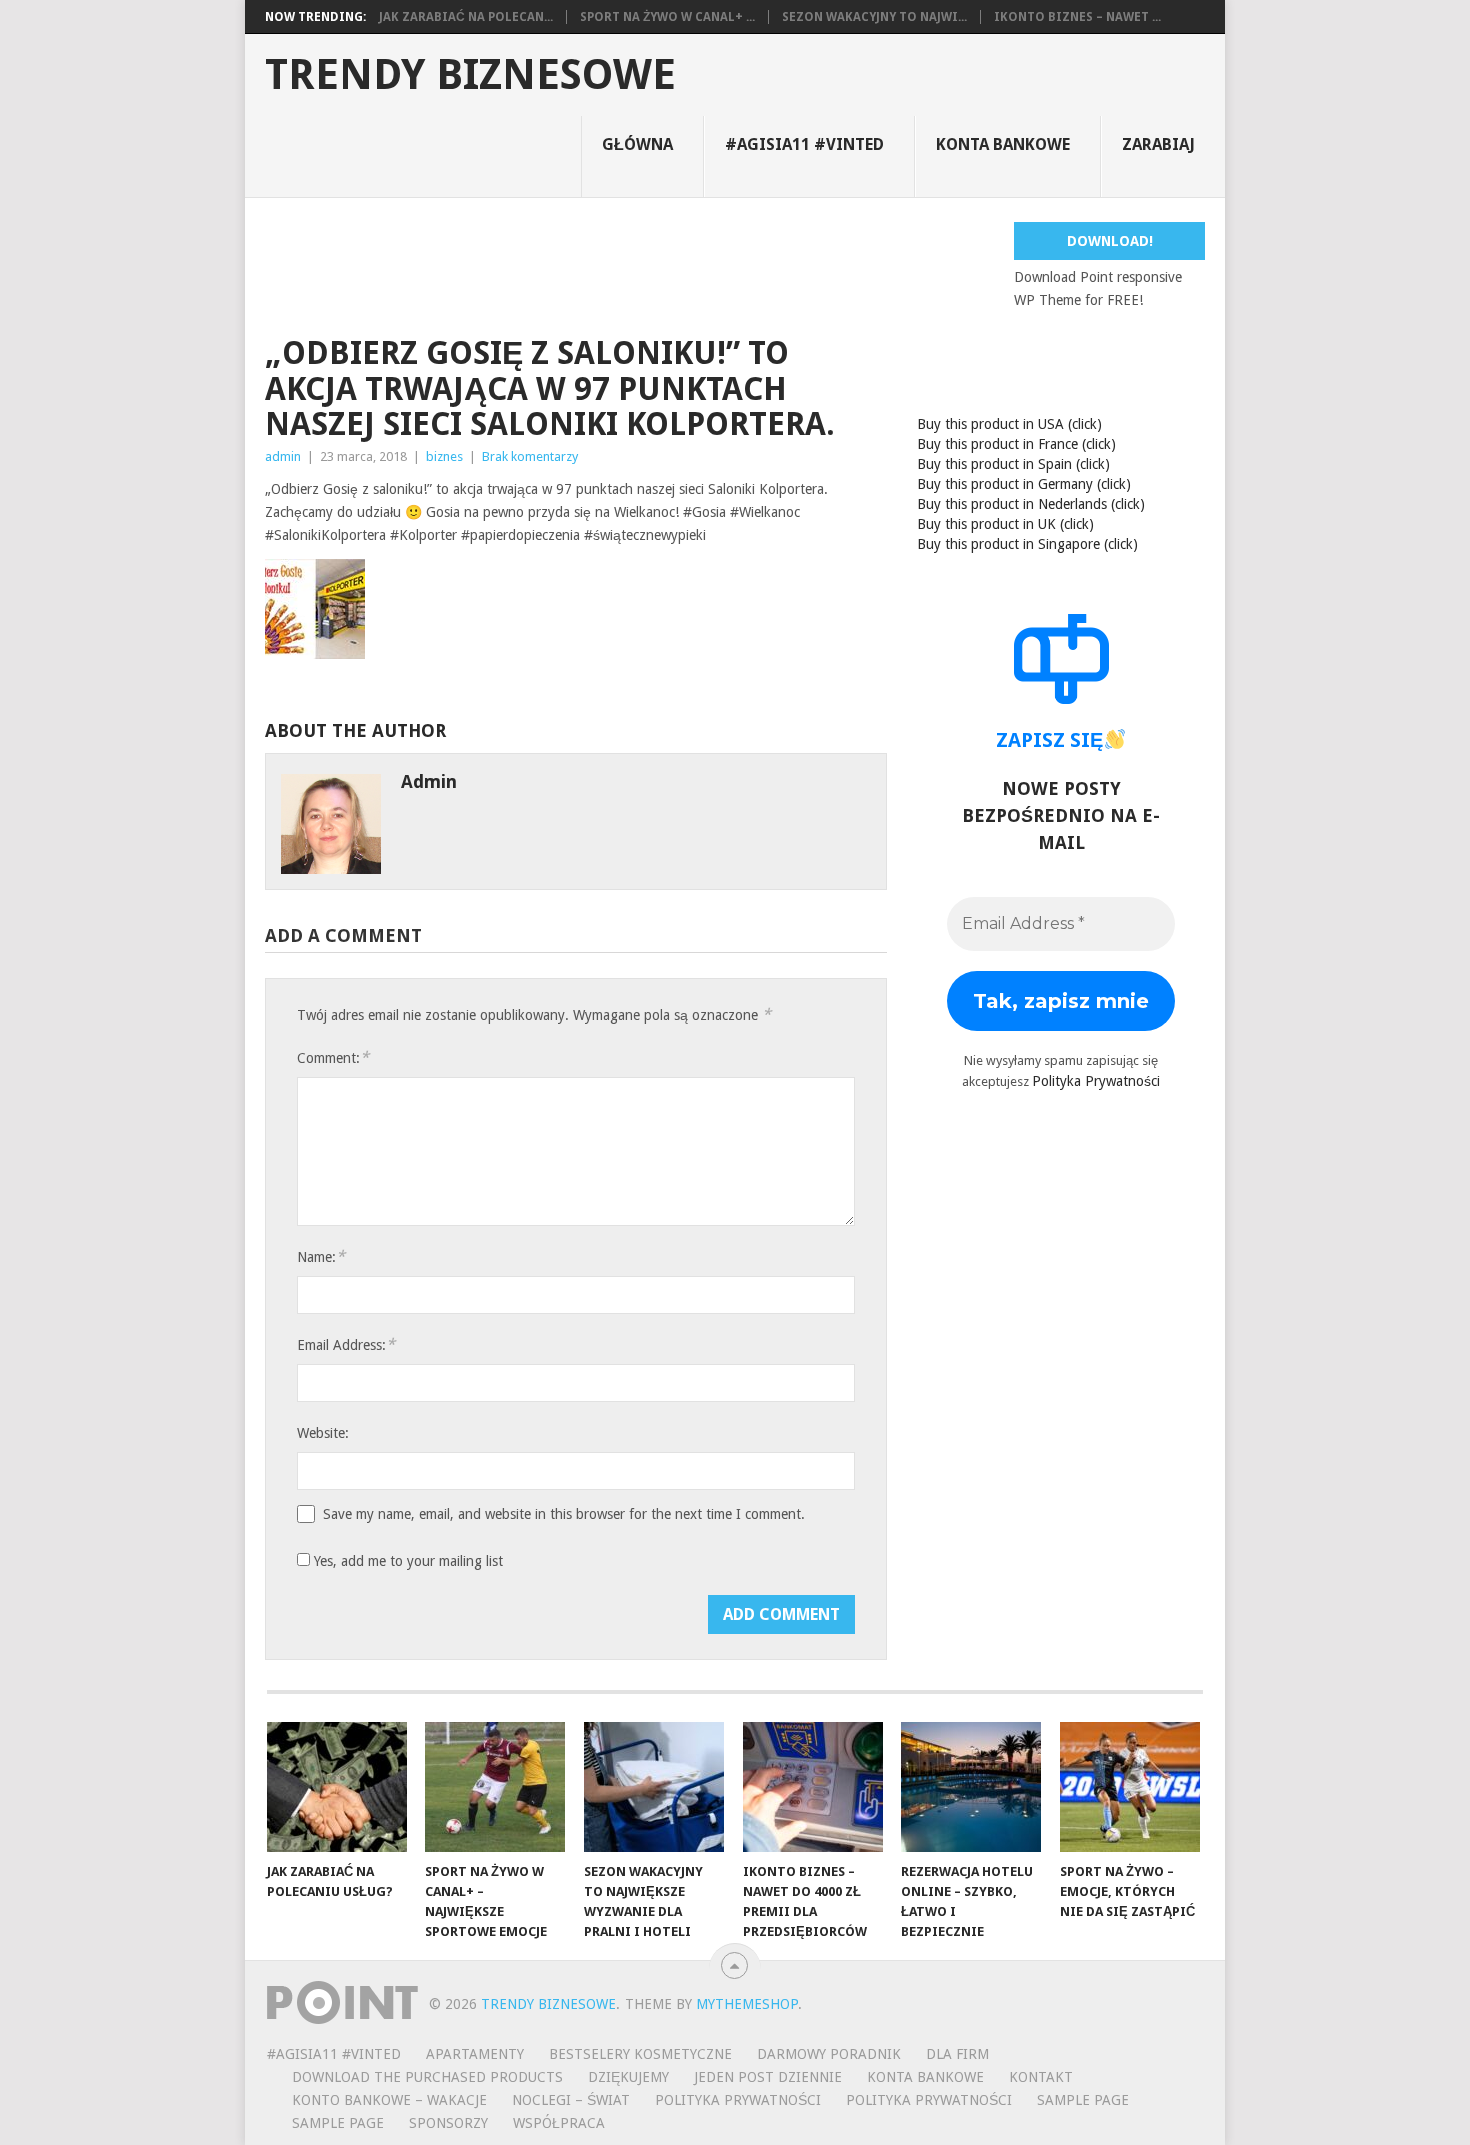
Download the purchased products (427, 2077)
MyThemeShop (747, 2004)
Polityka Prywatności (1096, 1081)
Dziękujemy (628, 2077)
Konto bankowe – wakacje (389, 2100)
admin (283, 456)
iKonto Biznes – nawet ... (1077, 17)
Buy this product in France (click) (1016, 444)
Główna (637, 144)
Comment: (333, 1057)
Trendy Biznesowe (470, 75)
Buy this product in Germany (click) (1024, 484)
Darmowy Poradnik (829, 2054)
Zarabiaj (1158, 144)
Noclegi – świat (571, 2100)
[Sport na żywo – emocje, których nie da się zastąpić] (1130, 1787)
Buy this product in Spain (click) (1013, 464)
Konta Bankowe (925, 2077)
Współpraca (559, 2123)
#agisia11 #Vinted (804, 144)
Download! (1110, 241)
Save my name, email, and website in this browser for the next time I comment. (564, 1514)
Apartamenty (475, 2054)
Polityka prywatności (929, 2100)
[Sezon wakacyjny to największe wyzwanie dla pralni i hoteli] (654, 1787)
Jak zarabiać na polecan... (466, 17)
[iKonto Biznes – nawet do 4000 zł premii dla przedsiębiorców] (813, 1787)
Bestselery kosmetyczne (640, 2054)
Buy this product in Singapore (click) (1027, 544)
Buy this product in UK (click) (1005, 524)
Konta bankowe (1003, 144)
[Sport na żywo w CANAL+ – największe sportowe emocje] (495, 1787)
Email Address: (346, 1344)
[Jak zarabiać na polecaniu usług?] (337, 1787)
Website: (323, 1433)
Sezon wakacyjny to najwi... (874, 17)
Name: (321, 1256)
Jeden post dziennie (768, 2077)
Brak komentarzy (530, 456)
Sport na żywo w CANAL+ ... (667, 17)
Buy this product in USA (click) (1009, 424)
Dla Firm (957, 2054)
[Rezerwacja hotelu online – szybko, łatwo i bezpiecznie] (971, 1787)
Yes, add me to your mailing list (406, 1561)
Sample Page (1083, 2100)
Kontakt (1041, 2077)
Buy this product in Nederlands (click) (1031, 504)
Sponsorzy (448, 2123)
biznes (444, 456)
